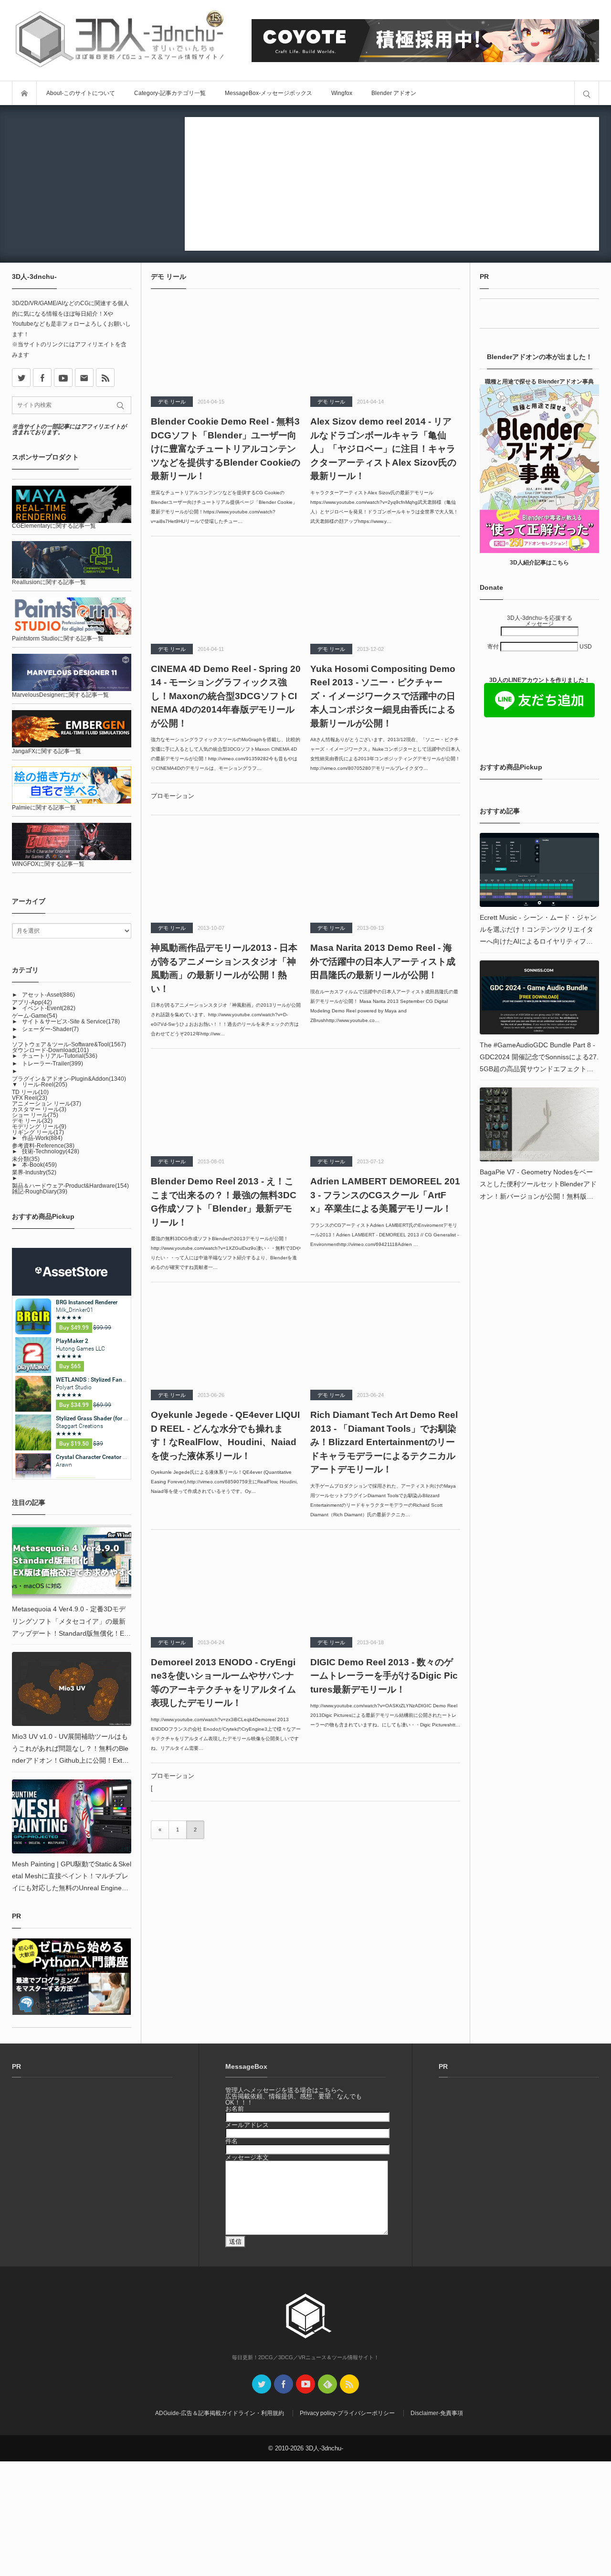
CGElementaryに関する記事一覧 (54, 526)
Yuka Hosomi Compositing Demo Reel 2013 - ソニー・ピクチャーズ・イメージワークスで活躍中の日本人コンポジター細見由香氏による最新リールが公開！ (383, 696)
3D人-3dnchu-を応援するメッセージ (540, 621)
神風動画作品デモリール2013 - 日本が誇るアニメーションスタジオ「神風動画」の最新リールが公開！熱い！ (224, 968)
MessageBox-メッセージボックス (269, 93)
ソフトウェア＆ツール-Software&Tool (69, 1044)
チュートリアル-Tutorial (60, 1056)
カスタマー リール (39, 1109)
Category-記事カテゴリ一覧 (170, 93)
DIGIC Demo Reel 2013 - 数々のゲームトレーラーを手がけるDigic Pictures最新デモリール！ (384, 1676)
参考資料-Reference (43, 1146)
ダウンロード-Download (50, 1050)
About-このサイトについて (81, 93)
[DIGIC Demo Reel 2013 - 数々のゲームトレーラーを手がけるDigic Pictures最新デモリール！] (385, 1585)
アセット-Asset (48, 995)
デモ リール (172, 402)
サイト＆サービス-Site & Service (71, 1022)
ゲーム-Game (35, 1016)
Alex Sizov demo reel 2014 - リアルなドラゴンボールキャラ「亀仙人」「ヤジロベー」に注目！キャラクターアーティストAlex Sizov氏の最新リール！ (383, 449)
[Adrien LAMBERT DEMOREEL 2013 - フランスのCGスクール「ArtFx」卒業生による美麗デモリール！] (385, 1104)
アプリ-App (32, 1002)
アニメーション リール (47, 1104)
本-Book (39, 1165)
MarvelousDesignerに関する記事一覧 (60, 695)
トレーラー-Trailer (53, 1064)
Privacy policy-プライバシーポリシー (347, 2413)
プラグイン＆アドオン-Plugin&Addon (69, 1079)
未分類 (26, 1159)
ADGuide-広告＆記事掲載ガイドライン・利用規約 (220, 2413)
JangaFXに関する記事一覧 (47, 751)
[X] (21, 378)
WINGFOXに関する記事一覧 (48, 864)
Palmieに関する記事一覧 (44, 808)
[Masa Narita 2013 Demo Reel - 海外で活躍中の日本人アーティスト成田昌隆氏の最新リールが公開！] (385, 870)
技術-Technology (51, 1151)
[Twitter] (262, 2384)
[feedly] (327, 2384)
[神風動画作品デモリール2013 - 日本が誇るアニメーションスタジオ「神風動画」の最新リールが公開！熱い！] (226, 870)
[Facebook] (42, 378)
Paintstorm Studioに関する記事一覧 (58, 639)
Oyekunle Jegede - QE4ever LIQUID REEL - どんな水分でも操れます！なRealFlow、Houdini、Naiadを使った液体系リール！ (225, 1435)
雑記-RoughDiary (40, 1192)
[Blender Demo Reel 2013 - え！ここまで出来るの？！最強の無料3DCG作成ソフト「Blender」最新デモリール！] (226, 1104)
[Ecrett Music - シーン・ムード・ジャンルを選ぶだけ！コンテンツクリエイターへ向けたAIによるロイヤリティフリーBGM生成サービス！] (539, 870)
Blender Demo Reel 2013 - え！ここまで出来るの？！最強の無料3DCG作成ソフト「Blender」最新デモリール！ (224, 1202)
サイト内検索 (587, 93)
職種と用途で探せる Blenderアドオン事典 (539, 382)
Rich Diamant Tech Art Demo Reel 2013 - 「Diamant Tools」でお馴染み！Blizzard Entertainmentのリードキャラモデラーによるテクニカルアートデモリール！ (384, 1442)
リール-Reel (45, 1085)
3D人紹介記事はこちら (539, 563)
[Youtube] (63, 378)
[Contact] (84, 378)
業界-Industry (34, 1172)
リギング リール (38, 1132)
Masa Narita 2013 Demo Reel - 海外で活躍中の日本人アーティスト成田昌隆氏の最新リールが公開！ (383, 961)
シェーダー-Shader (50, 1029)
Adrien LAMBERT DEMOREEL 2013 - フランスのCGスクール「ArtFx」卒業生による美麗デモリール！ (385, 1195)
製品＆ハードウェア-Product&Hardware (70, 1186)
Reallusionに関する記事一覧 (49, 582)
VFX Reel (30, 1098)
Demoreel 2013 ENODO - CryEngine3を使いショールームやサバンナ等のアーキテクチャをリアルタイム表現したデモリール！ (223, 1683)
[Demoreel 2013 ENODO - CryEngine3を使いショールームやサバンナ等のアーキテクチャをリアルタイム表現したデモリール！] (226, 1585)
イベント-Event (49, 1008)
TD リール (30, 1092)
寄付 (494, 647)
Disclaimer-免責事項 (437, 2413)
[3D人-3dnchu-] (119, 40)
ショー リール (35, 1115)
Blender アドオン (394, 93)
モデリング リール (39, 1127)
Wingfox (342, 93)
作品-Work (42, 1138)
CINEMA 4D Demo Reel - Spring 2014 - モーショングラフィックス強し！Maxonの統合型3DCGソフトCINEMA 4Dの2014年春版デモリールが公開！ (226, 696)
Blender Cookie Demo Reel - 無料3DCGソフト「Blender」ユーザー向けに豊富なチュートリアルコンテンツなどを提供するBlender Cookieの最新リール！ (226, 449)
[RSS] (105, 378)
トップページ (24, 93)
